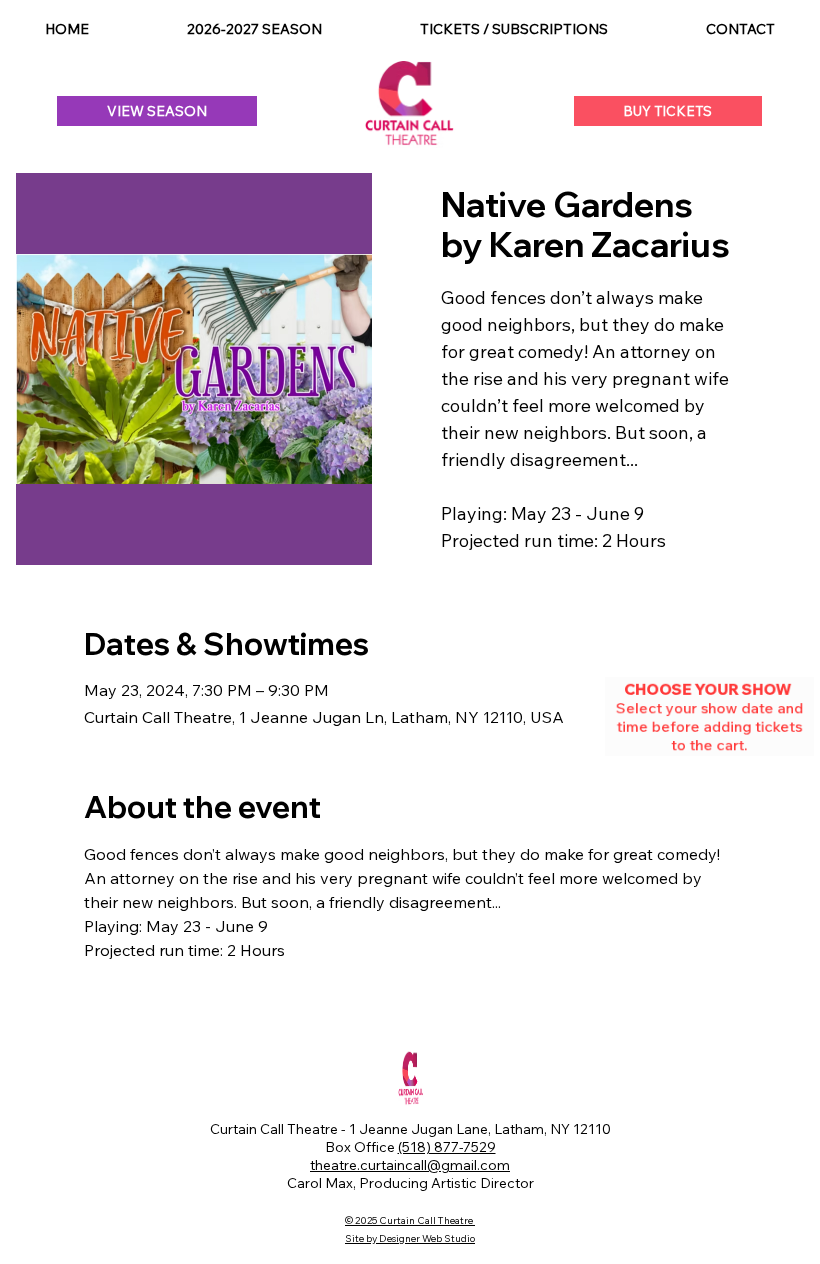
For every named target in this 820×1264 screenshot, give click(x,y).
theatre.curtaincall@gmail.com (410, 1165)
